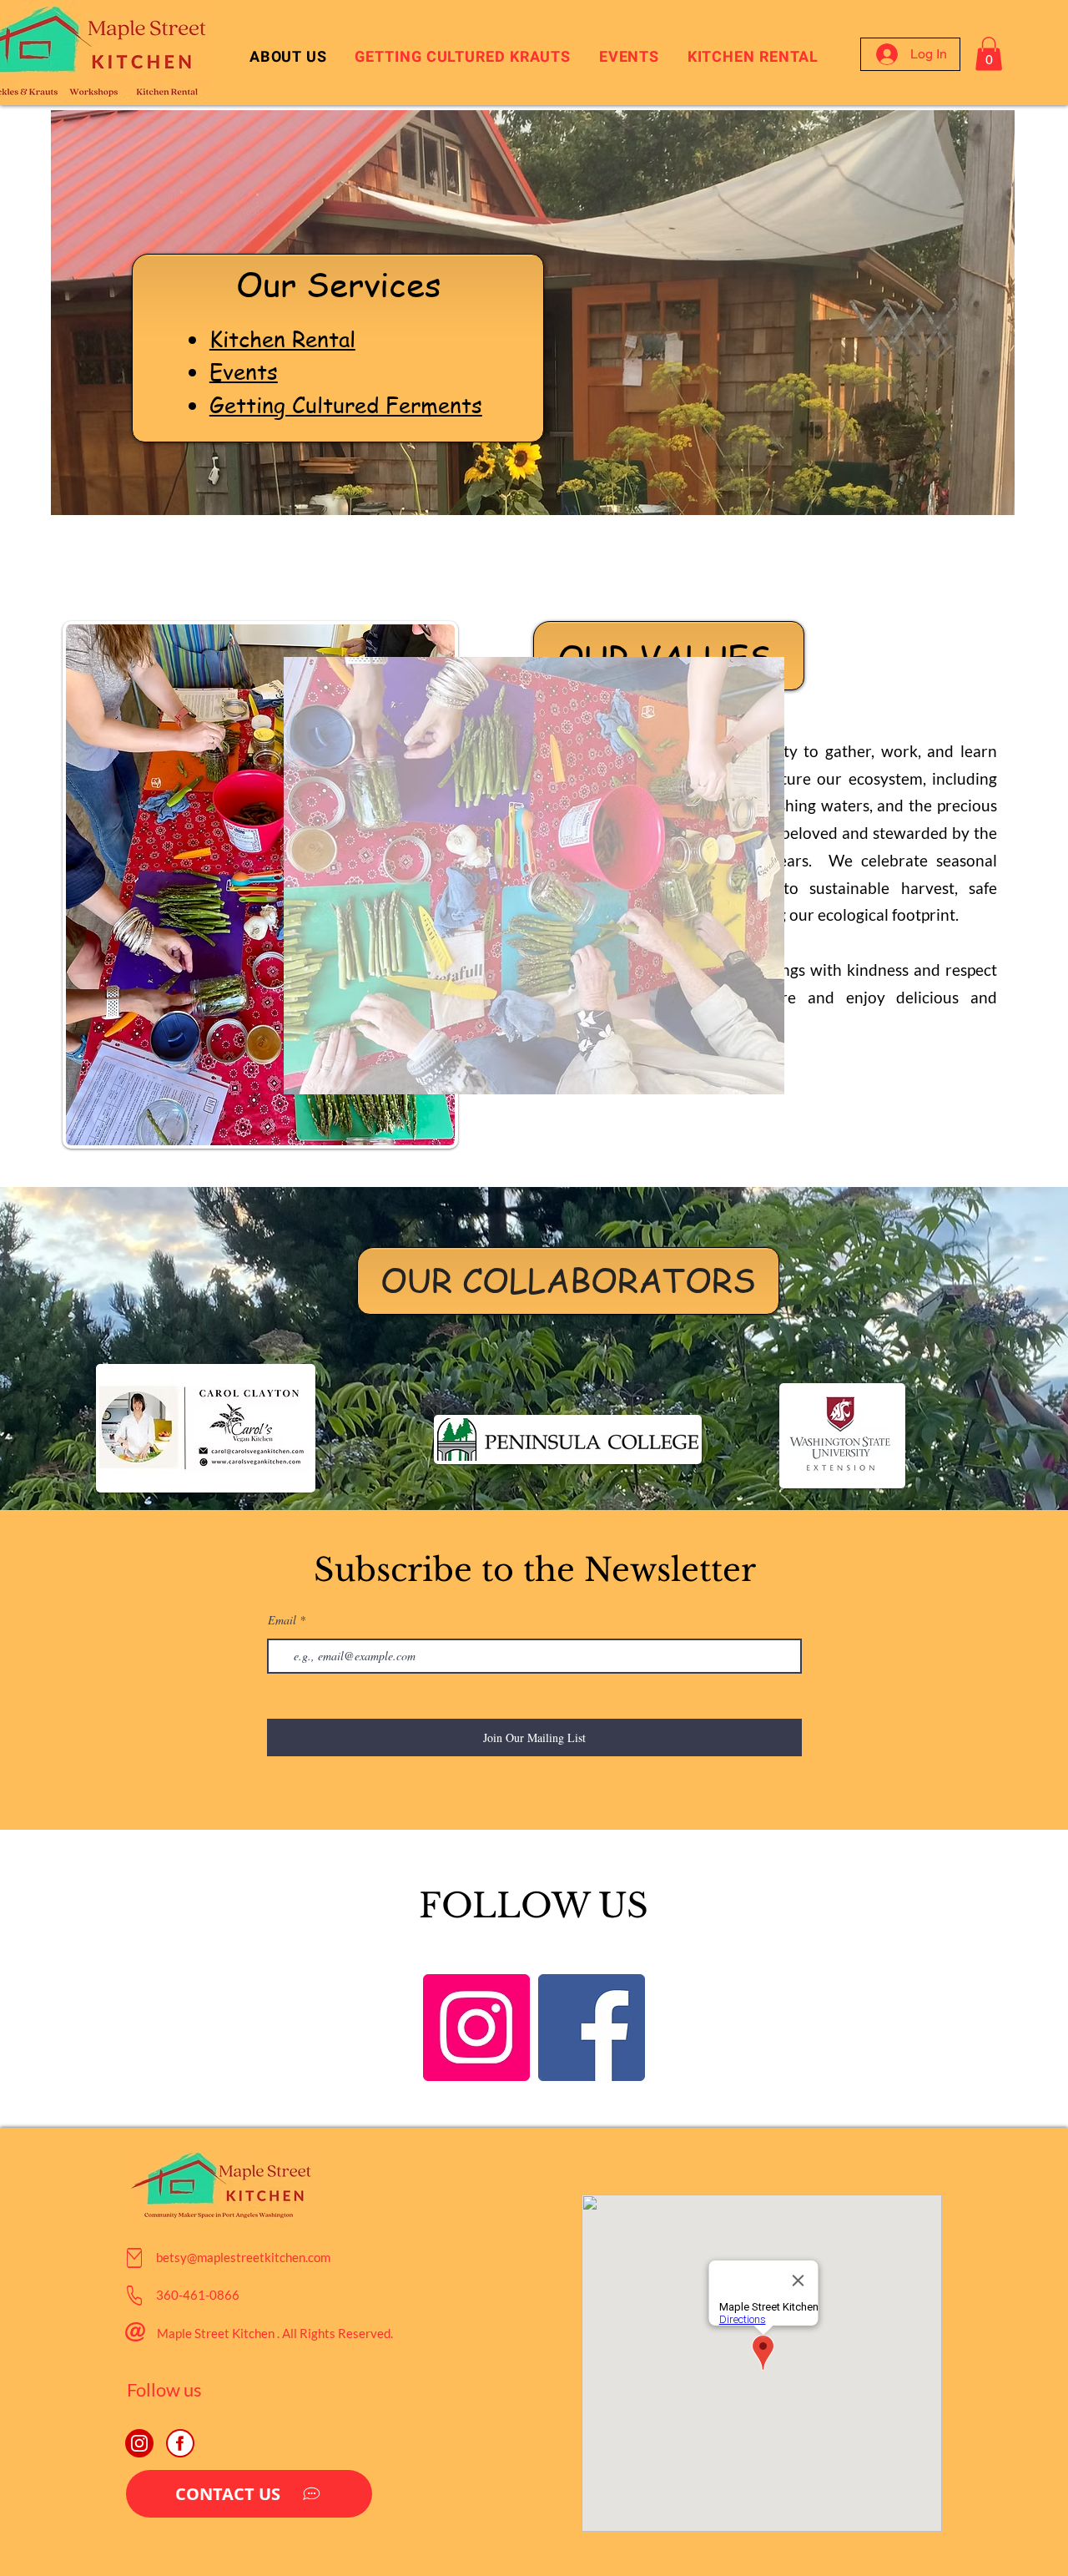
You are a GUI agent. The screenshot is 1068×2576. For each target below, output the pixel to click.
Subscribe (393, 1570)
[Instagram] (476, 2028)
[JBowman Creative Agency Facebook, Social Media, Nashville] (180, 2443)
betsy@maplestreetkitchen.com (243, 2257)
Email (282, 1620)
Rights (317, 2333)
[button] (989, 54)
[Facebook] (592, 2028)
